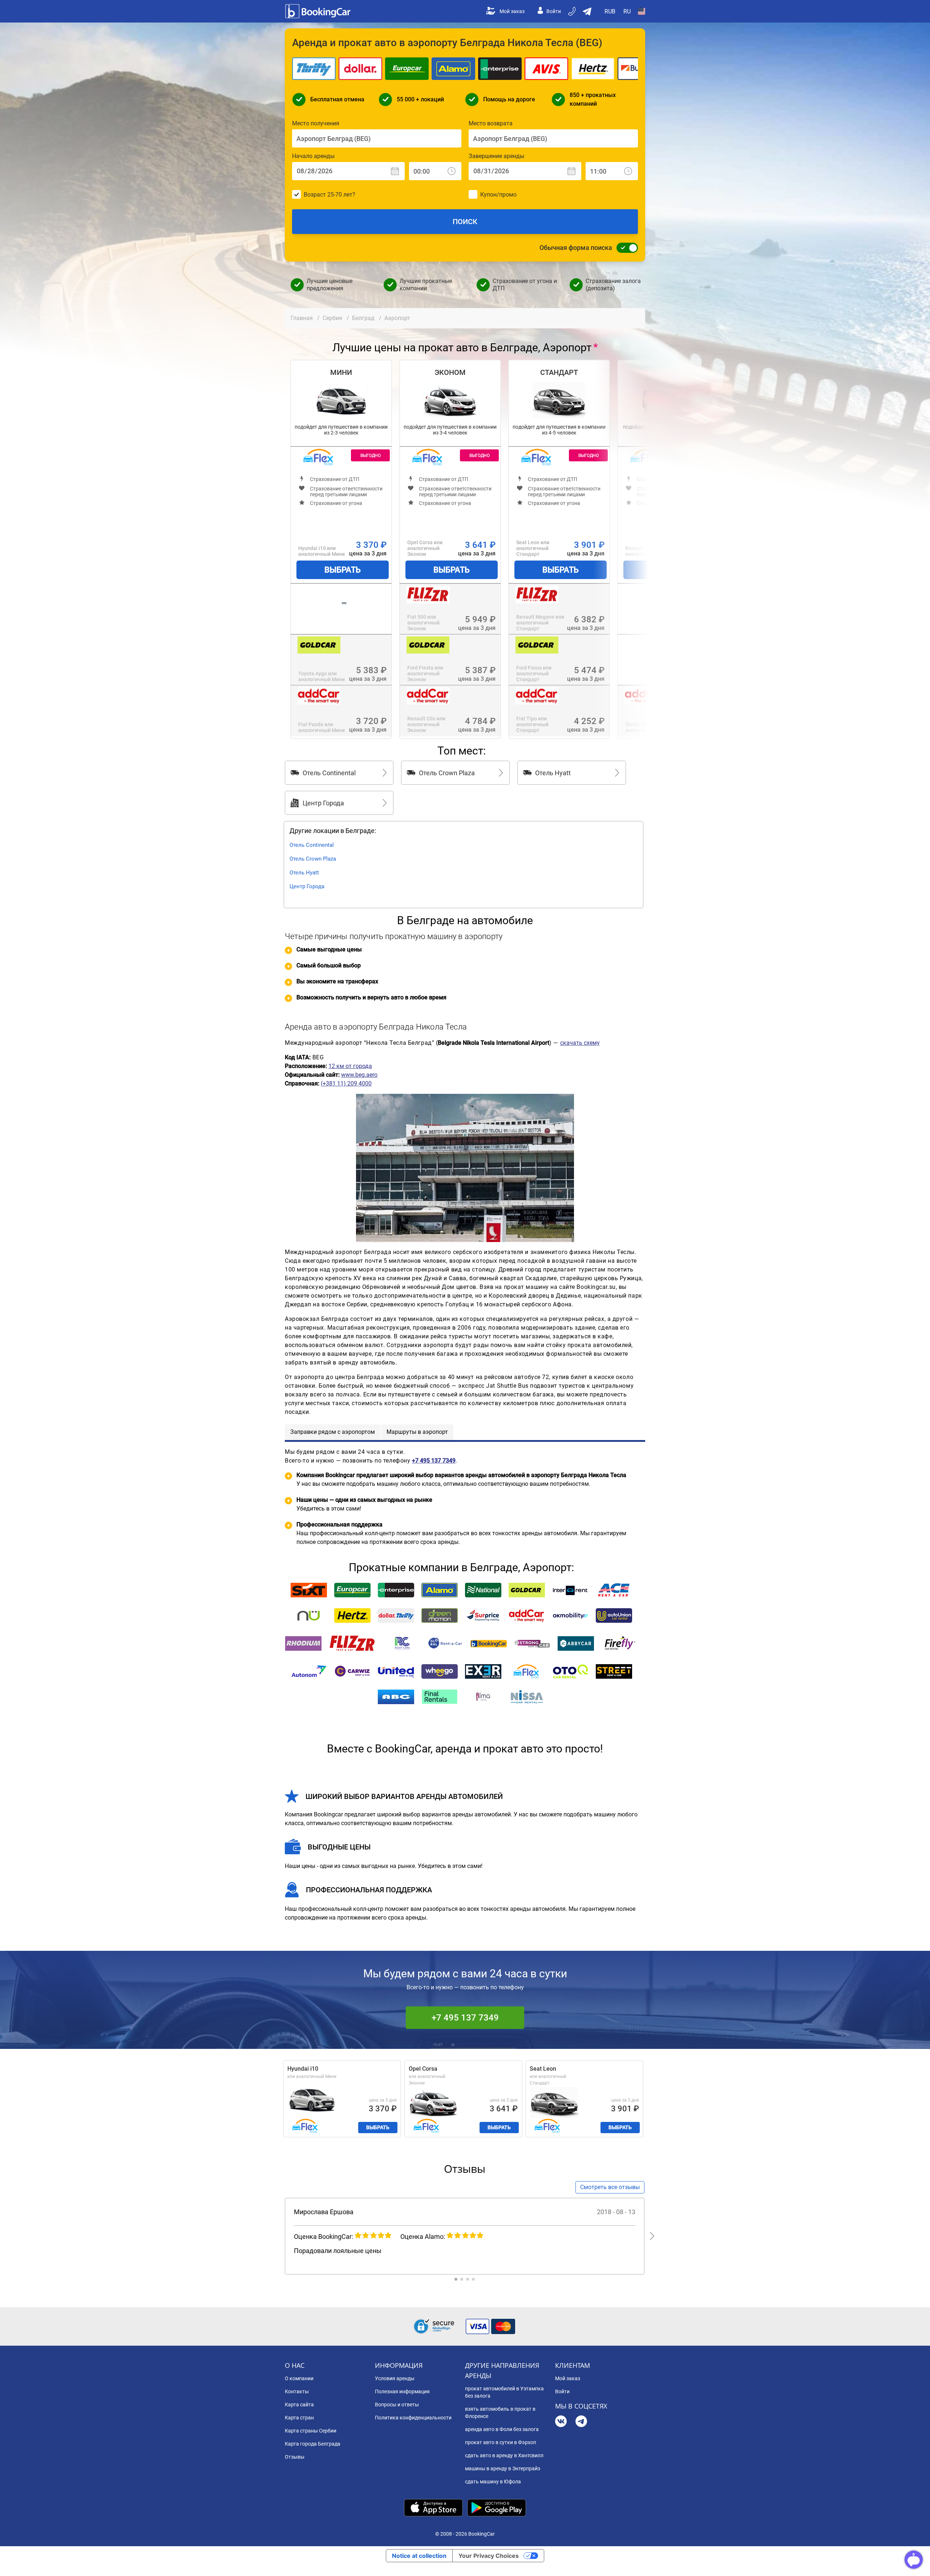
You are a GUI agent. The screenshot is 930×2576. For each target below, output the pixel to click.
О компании (299, 2378)
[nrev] (652, 2236)
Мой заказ (512, 11)
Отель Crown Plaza (313, 859)
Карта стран (299, 2418)
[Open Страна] (642, 11)
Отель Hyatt (304, 873)
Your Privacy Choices (489, 2556)
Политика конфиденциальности (413, 2418)
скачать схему (580, 1043)
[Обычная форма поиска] (625, 248)
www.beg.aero (359, 1075)
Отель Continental (312, 845)
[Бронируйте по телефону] (573, 11)
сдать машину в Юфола (493, 2482)
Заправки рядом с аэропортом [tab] (333, 1432)
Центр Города (307, 886)
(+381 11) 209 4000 (346, 1083)
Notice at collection (419, 2556)
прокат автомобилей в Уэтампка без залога (504, 2392)
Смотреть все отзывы (610, 2187)
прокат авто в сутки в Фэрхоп (501, 2442)
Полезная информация (402, 2391)
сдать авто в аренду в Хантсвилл (504, 2455)
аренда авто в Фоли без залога (502, 2429)
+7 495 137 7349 (465, 2018)
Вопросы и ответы (397, 2405)
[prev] (277, 2236)
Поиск (465, 222)
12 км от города (350, 1066)
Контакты (297, 2391)
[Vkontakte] (561, 2422)
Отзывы (295, 2457)
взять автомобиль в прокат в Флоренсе (500, 2413)
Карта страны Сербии (311, 2431)
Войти (554, 11)
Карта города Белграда (313, 2444)
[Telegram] (581, 2422)
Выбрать (343, 570)
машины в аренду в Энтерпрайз (503, 2468)
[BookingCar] (319, 11)
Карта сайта (299, 2405)
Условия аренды (395, 2378)
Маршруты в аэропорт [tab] (417, 1432)
